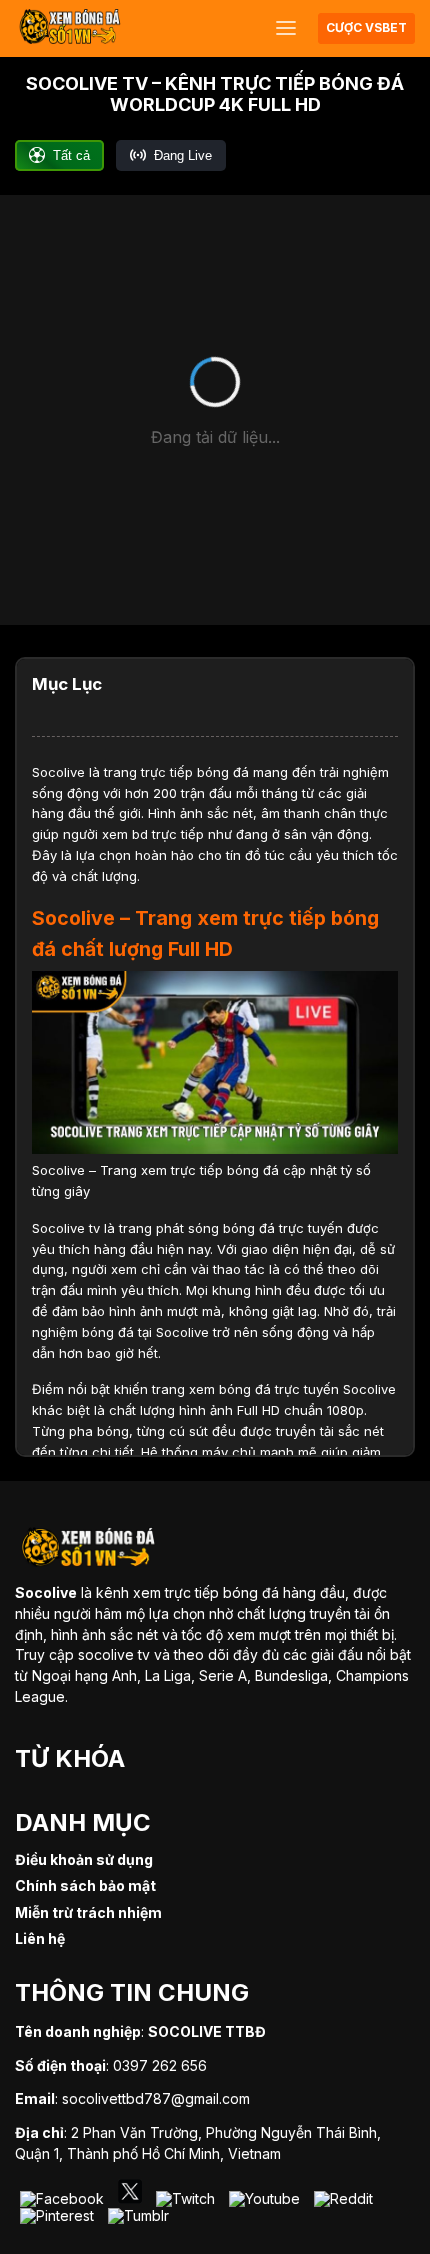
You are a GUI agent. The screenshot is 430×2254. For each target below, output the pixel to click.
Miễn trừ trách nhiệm (88, 1912)
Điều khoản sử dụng (84, 1859)
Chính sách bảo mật (85, 1885)
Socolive (58, 772)
